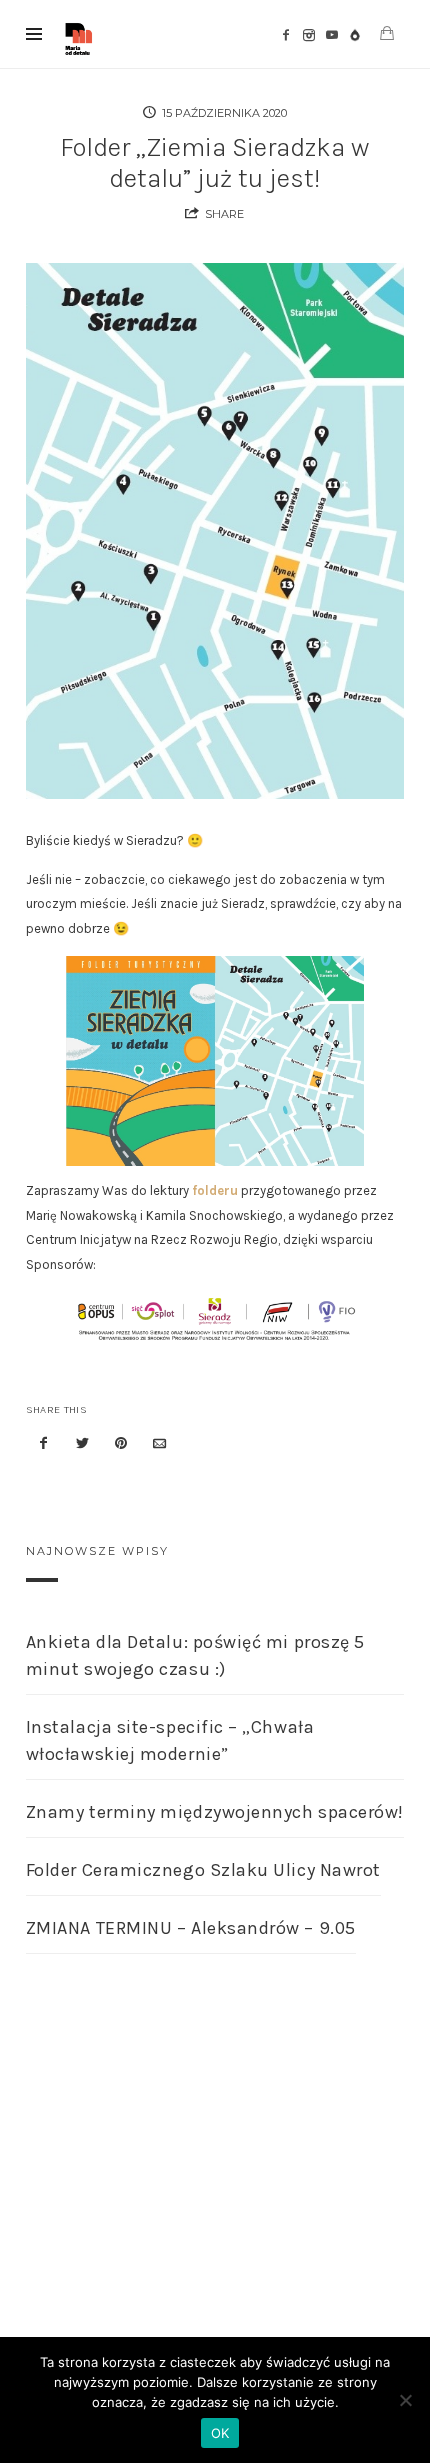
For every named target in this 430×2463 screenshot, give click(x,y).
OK (220, 2433)
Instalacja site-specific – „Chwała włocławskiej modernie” (170, 1740)
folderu (215, 1190)
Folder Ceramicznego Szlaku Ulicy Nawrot (203, 1870)
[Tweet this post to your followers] (82, 1444)
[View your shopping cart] (387, 33)
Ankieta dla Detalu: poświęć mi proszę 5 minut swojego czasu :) (195, 1655)
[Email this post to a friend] (160, 1444)
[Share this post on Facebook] (44, 1444)
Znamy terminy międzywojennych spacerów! (215, 1812)
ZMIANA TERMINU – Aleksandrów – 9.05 (191, 1928)
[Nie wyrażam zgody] (405, 2400)
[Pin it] (121, 1444)
